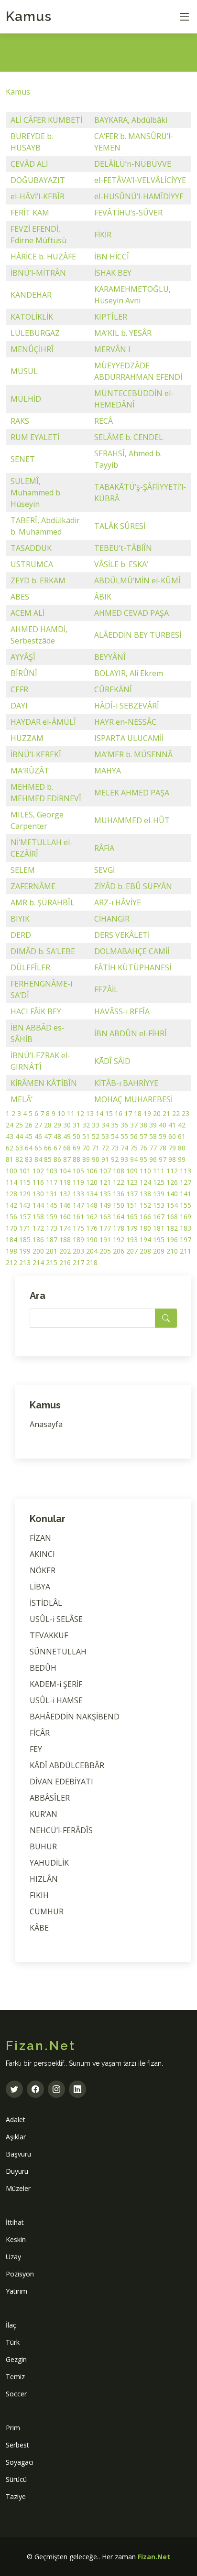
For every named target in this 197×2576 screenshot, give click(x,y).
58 (153, 1136)
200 (38, 1251)
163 (105, 1217)
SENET (23, 459)
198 (11, 1251)
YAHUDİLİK (49, 1863)
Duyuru (17, 2171)
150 (119, 1205)
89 (86, 1159)
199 (25, 1251)
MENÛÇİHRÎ (32, 349)
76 (143, 1148)
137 (132, 1194)
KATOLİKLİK (32, 317)
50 (77, 1136)
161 (78, 1217)
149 (105, 1205)
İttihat (15, 2222)
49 (67, 1136)
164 (119, 1217)
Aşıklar (16, 2137)
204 (92, 1251)
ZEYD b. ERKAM (38, 580)
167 (159, 1217)
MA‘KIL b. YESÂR (123, 333)
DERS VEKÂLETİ (122, 935)
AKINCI (42, 1554)
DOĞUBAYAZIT (38, 180)
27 (38, 1125)
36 (124, 1125)
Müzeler (18, 2188)
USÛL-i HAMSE (56, 1700)
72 (105, 1148)
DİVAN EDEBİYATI (61, 1782)
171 (25, 1228)
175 (78, 1228)
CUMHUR (47, 1911)
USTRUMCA (32, 564)
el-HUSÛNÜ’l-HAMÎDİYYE (139, 196)
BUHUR (43, 1846)
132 (65, 1194)
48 (57, 1136)
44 (19, 1136)
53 (105, 1136)
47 (48, 1136)
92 (115, 1159)
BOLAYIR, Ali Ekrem (129, 673)
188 (65, 1240)
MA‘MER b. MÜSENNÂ (133, 754)
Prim (13, 2428)
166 (145, 1217)
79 (172, 1148)
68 (67, 1148)
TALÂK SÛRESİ (120, 526)
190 (92, 1240)
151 (132, 1205)
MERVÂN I (112, 349)
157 (25, 1217)
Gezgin (16, 2359)
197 (186, 1240)
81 (10, 1159)
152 (145, 1205)
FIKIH (39, 1895)
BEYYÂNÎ (110, 657)
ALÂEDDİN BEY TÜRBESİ (138, 635)
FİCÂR (40, 1733)
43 (10, 1136)
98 (172, 1159)
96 (153, 1159)
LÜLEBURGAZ (35, 333)
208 (145, 1251)
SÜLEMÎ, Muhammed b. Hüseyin (36, 493)
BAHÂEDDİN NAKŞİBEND (75, 1717)
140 (172, 1194)
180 (145, 1228)
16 (119, 1113)
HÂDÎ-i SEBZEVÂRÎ (127, 706)
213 (25, 1262)
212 (11, 1262)
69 (77, 1148)
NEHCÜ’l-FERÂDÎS (61, 1830)
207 (132, 1251)
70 (86, 1148)
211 (186, 1251)
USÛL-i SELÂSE (56, 1619)
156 (11, 1217)
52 (96, 1136)
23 (186, 1113)
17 (128, 1113)
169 (186, 1217)
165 (132, 1217)
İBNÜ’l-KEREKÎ (36, 754)
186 (38, 1240)
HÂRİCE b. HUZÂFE (43, 257)
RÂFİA (104, 848)
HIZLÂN (44, 1879)
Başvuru (18, 2154)
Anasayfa (46, 1424)
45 (29, 1136)
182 (172, 1228)
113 (186, 1171)
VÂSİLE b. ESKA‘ (121, 564)
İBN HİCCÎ (112, 257)
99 (182, 1159)
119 (78, 1182)
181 (159, 1228)
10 (61, 1113)
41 (172, 1125)
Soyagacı (20, 2462)
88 (77, 1159)
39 (153, 1125)
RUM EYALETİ (35, 437)
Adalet (16, 2120)
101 (25, 1171)
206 (119, 1251)
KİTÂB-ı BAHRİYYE (126, 1083)
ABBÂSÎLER (50, 1798)
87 (67, 1159)
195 (159, 1240)
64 (29, 1148)
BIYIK (20, 919)
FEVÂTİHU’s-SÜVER (128, 213)
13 (90, 1113)
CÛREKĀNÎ (113, 689)
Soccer (16, 2394)
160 (65, 1217)
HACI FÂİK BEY (36, 1011)
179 (132, 1228)
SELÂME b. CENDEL (129, 437)
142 (11, 1205)
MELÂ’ (22, 1099)
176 (92, 1228)
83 (29, 1159)
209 (159, 1251)
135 (105, 1194)
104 (65, 1171)
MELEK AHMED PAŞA (132, 793)
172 (38, 1228)
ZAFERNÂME (33, 886)
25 (19, 1125)
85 (48, 1159)
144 (38, 1205)
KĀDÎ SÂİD (112, 1061)
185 (25, 1240)
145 (52, 1205)
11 (71, 1113)
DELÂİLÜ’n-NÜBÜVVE (133, 164)
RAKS (20, 421)
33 (96, 1125)
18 (138, 1113)
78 (163, 1148)
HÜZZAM (27, 738)
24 (10, 1125)
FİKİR (103, 235)
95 (143, 1159)
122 (119, 1182)
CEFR (19, 689)
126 (172, 1182)
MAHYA (108, 771)
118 (65, 1182)
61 (182, 1136)
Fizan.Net (154, 2557)
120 (92, 1182)
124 (145, 1182)
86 (57, 1159)
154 (172, 1205)
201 (52, 1251)
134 (92, 1194)
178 (119, 1228)
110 (145, 1171)
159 (52, 1217)
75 (134, 1148)
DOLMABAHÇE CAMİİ (132, 951)
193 (132, 1240)
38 (143, 1125)
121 (105, 1182)
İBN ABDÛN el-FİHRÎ (131, 1033)
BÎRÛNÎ (24, 673)
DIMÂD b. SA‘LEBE (43, 951)
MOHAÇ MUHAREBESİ (133, 1099)
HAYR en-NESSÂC (125, 722)
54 (115, 1136)
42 (182, 1125)
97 (163, 1159)
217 (78, 1262)
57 (143, 1136)
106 (92, 1171)
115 (25, 1182)
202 (65, 1251)
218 (92, 1262)
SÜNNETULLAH (58, 1652)
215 (52, 1262)
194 (145, 1240)
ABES (20, 597)
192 (119, 1240)
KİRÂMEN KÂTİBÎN (44, 1083)
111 (159, 1171)
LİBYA (40, 1587)
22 (176, 1113)
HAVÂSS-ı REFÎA (122, 1011)
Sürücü (16, 2479)
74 (124, 1148)
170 (11, 1228)
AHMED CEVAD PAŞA (131, 613)
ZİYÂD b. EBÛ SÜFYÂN (133, 886)
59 (163, 1136)
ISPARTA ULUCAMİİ (129, 738)
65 (38, 1148)
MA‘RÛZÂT (30, 771)
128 (11, 1194)
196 (172, 1240)
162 (92, 1217)
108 (119, 1171)
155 (186, 1205)
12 (80, 1113)
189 (78, 1240)
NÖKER (43, 1570)
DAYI (19, 706)
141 (186, 1194)
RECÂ (104, 421)
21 (166, 1113)
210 (172, 1251)
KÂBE (39, 1928)
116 (38, 1182)
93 (124, 1159)
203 (78, 1251)
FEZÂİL (106, 989)
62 (10, 1148)
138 (145, 1194)
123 (132, 1182)
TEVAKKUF (49, 1635)
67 (57, 1148)
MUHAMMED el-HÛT (132, 820)
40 (163, 1125)
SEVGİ (104, 870)
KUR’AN (44, 1814)
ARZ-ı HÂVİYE (118, 902)
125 (159, 1182)
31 (77, 1125)
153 (159, 1205)
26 (29, 1125)
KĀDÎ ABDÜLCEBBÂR (67, 1765)
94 (134, 1159)
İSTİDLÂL (46, 1603)
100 (11, 1171)
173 (52, 1228)
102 (38, 1171)
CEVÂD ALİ (29, 164)
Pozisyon (20, 2274)
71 (96, 1148)
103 (52, 1171)
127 (186, 1182)
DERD (21, 935)
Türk (13, 2342)
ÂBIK (103, 597)
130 (38, 1194)
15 (109, 1113)
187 (52, 1240)
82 (19, 1159)
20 (157, 1113)
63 (19, 1148)
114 (11, 1182)
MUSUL (24, 371)
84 (38, 1159)
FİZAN (40, 1538)
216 (65, 1262)
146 (65, 1205)
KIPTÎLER (111, 317)
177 (105, 1228)
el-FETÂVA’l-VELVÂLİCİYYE (140, 180)
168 (172, 1217)
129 (25, 1194)
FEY (36, 1749)
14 (99, 1113)
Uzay (13, 2257)
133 (78, 1194)
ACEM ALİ (27, 613)
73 (115, 1148)
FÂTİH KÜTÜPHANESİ (133, 967)
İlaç (11, 2325)
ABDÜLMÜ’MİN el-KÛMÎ (137, 580)
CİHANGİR (112, 919)
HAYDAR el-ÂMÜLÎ (43, 722)
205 (105, 1251)
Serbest (17, 2445)
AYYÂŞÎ (23, 657)
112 (172, 1171)
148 (92, 1205)
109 (132, 1171)
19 (147, 1113)
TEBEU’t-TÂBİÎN (123, 548)
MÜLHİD (26, 399)
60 (172, 1136)
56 (134, 1136)
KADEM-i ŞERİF (56, 1684)
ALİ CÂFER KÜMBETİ (46, 120)
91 (105, 1159)
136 (119, 1194)
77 (153, 1148)
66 (48, 1148)
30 (67, 1125)
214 (38, 1262)
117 (52, 1182)
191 (105, 1240)
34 (105, 1125)
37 (134, 1125)
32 (86, 1125)
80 (182, 1148)
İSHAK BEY (113, 273)
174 (65, 1228)
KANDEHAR (31, 295)
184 (11, 1240)
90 (96, 1159)
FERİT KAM (30, 213)
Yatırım (16, 2291)
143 (25, 1205)
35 (115, 1125)
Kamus (29, 16)
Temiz (15, 2377)
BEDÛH (43, 1668)
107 (105, 1171)
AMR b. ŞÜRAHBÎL (43, 902)
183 (186, 1228)
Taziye (16, 2496)
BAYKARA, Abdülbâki (131, 120)
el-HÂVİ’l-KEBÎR (38, 196)
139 (159, 1194)
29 (57, 1125)
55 (124, 1136)
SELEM (23, 870)
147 (78, 1205)
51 (86, 1136)
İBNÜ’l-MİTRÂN (38, 273)
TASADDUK (31, 548)
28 (48, 1125)
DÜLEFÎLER (30, 967)
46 (38, 1136)
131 (52, 1194)
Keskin (16, 2239)
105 (78, 1171)
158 (38, 1217)
